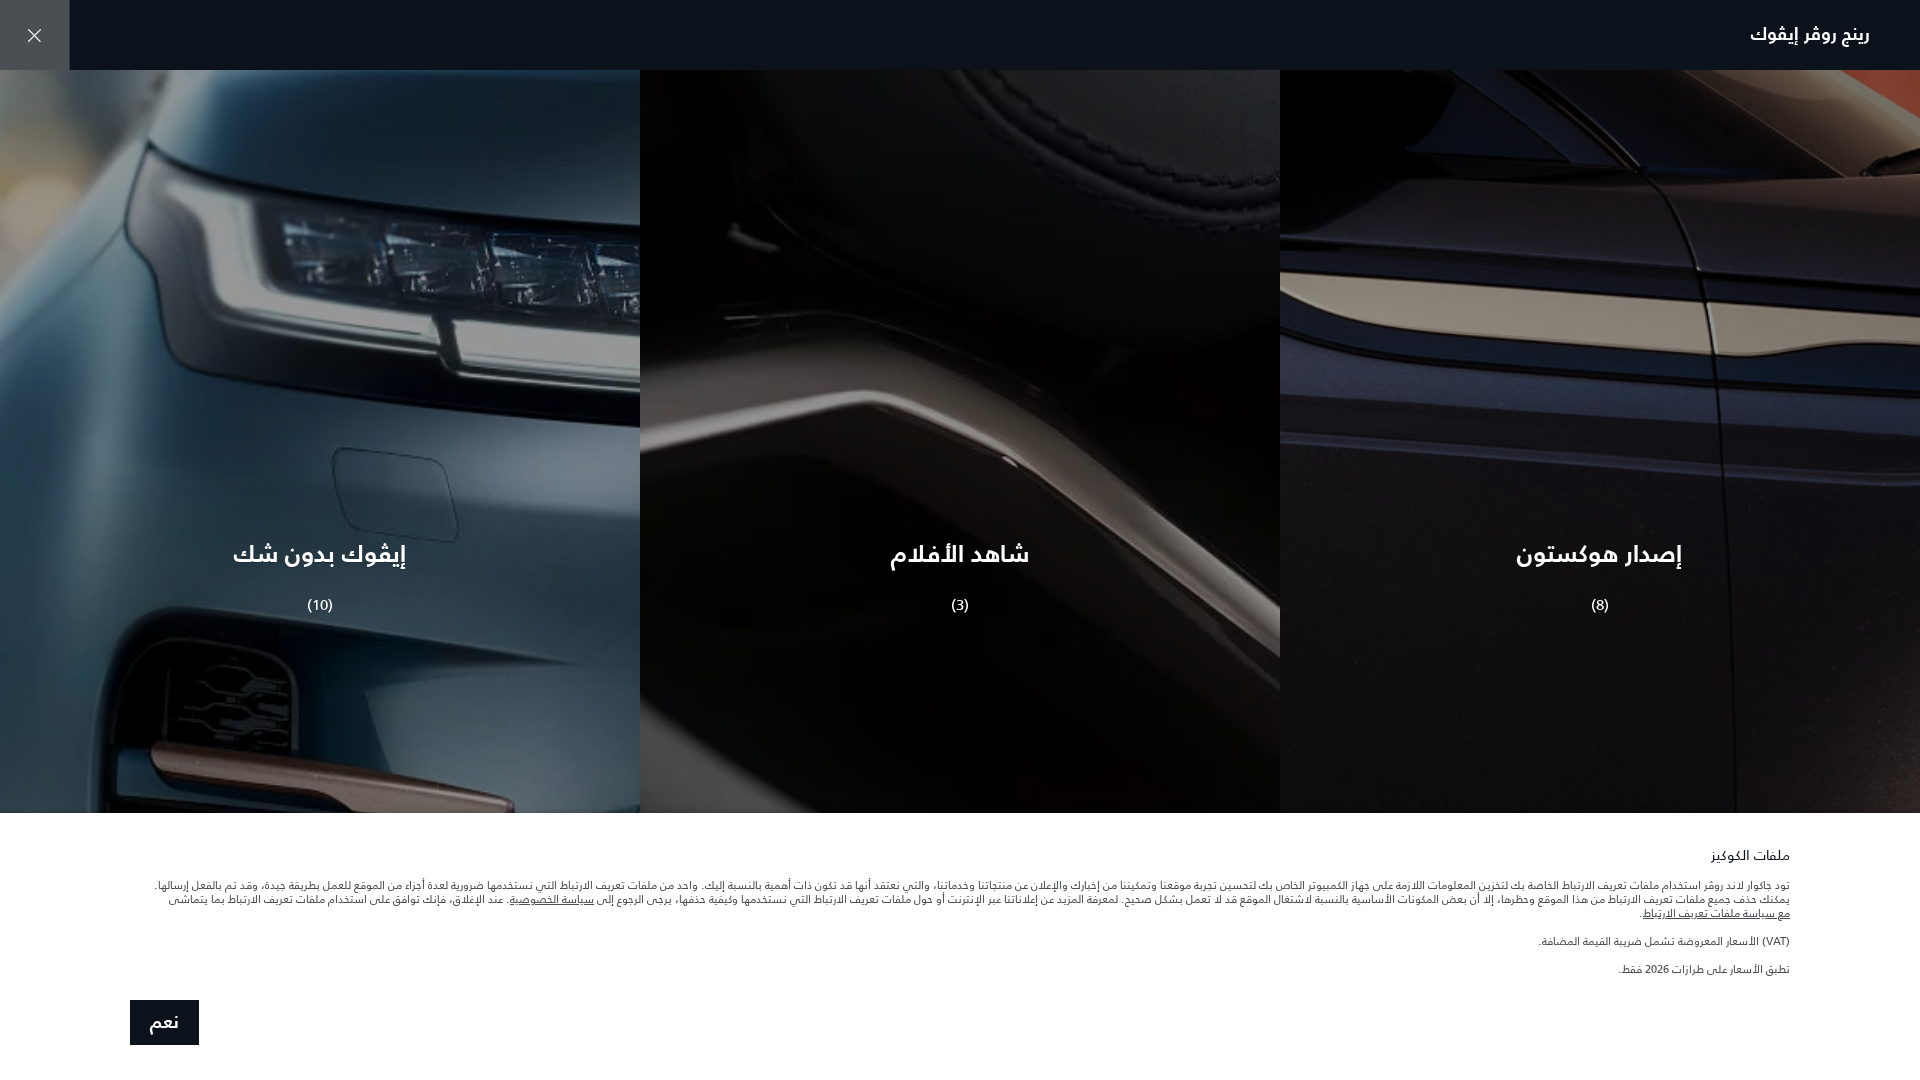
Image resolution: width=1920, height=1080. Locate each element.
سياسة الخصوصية (552, 899)
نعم (164, 1023)
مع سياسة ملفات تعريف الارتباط (1716, 913)
